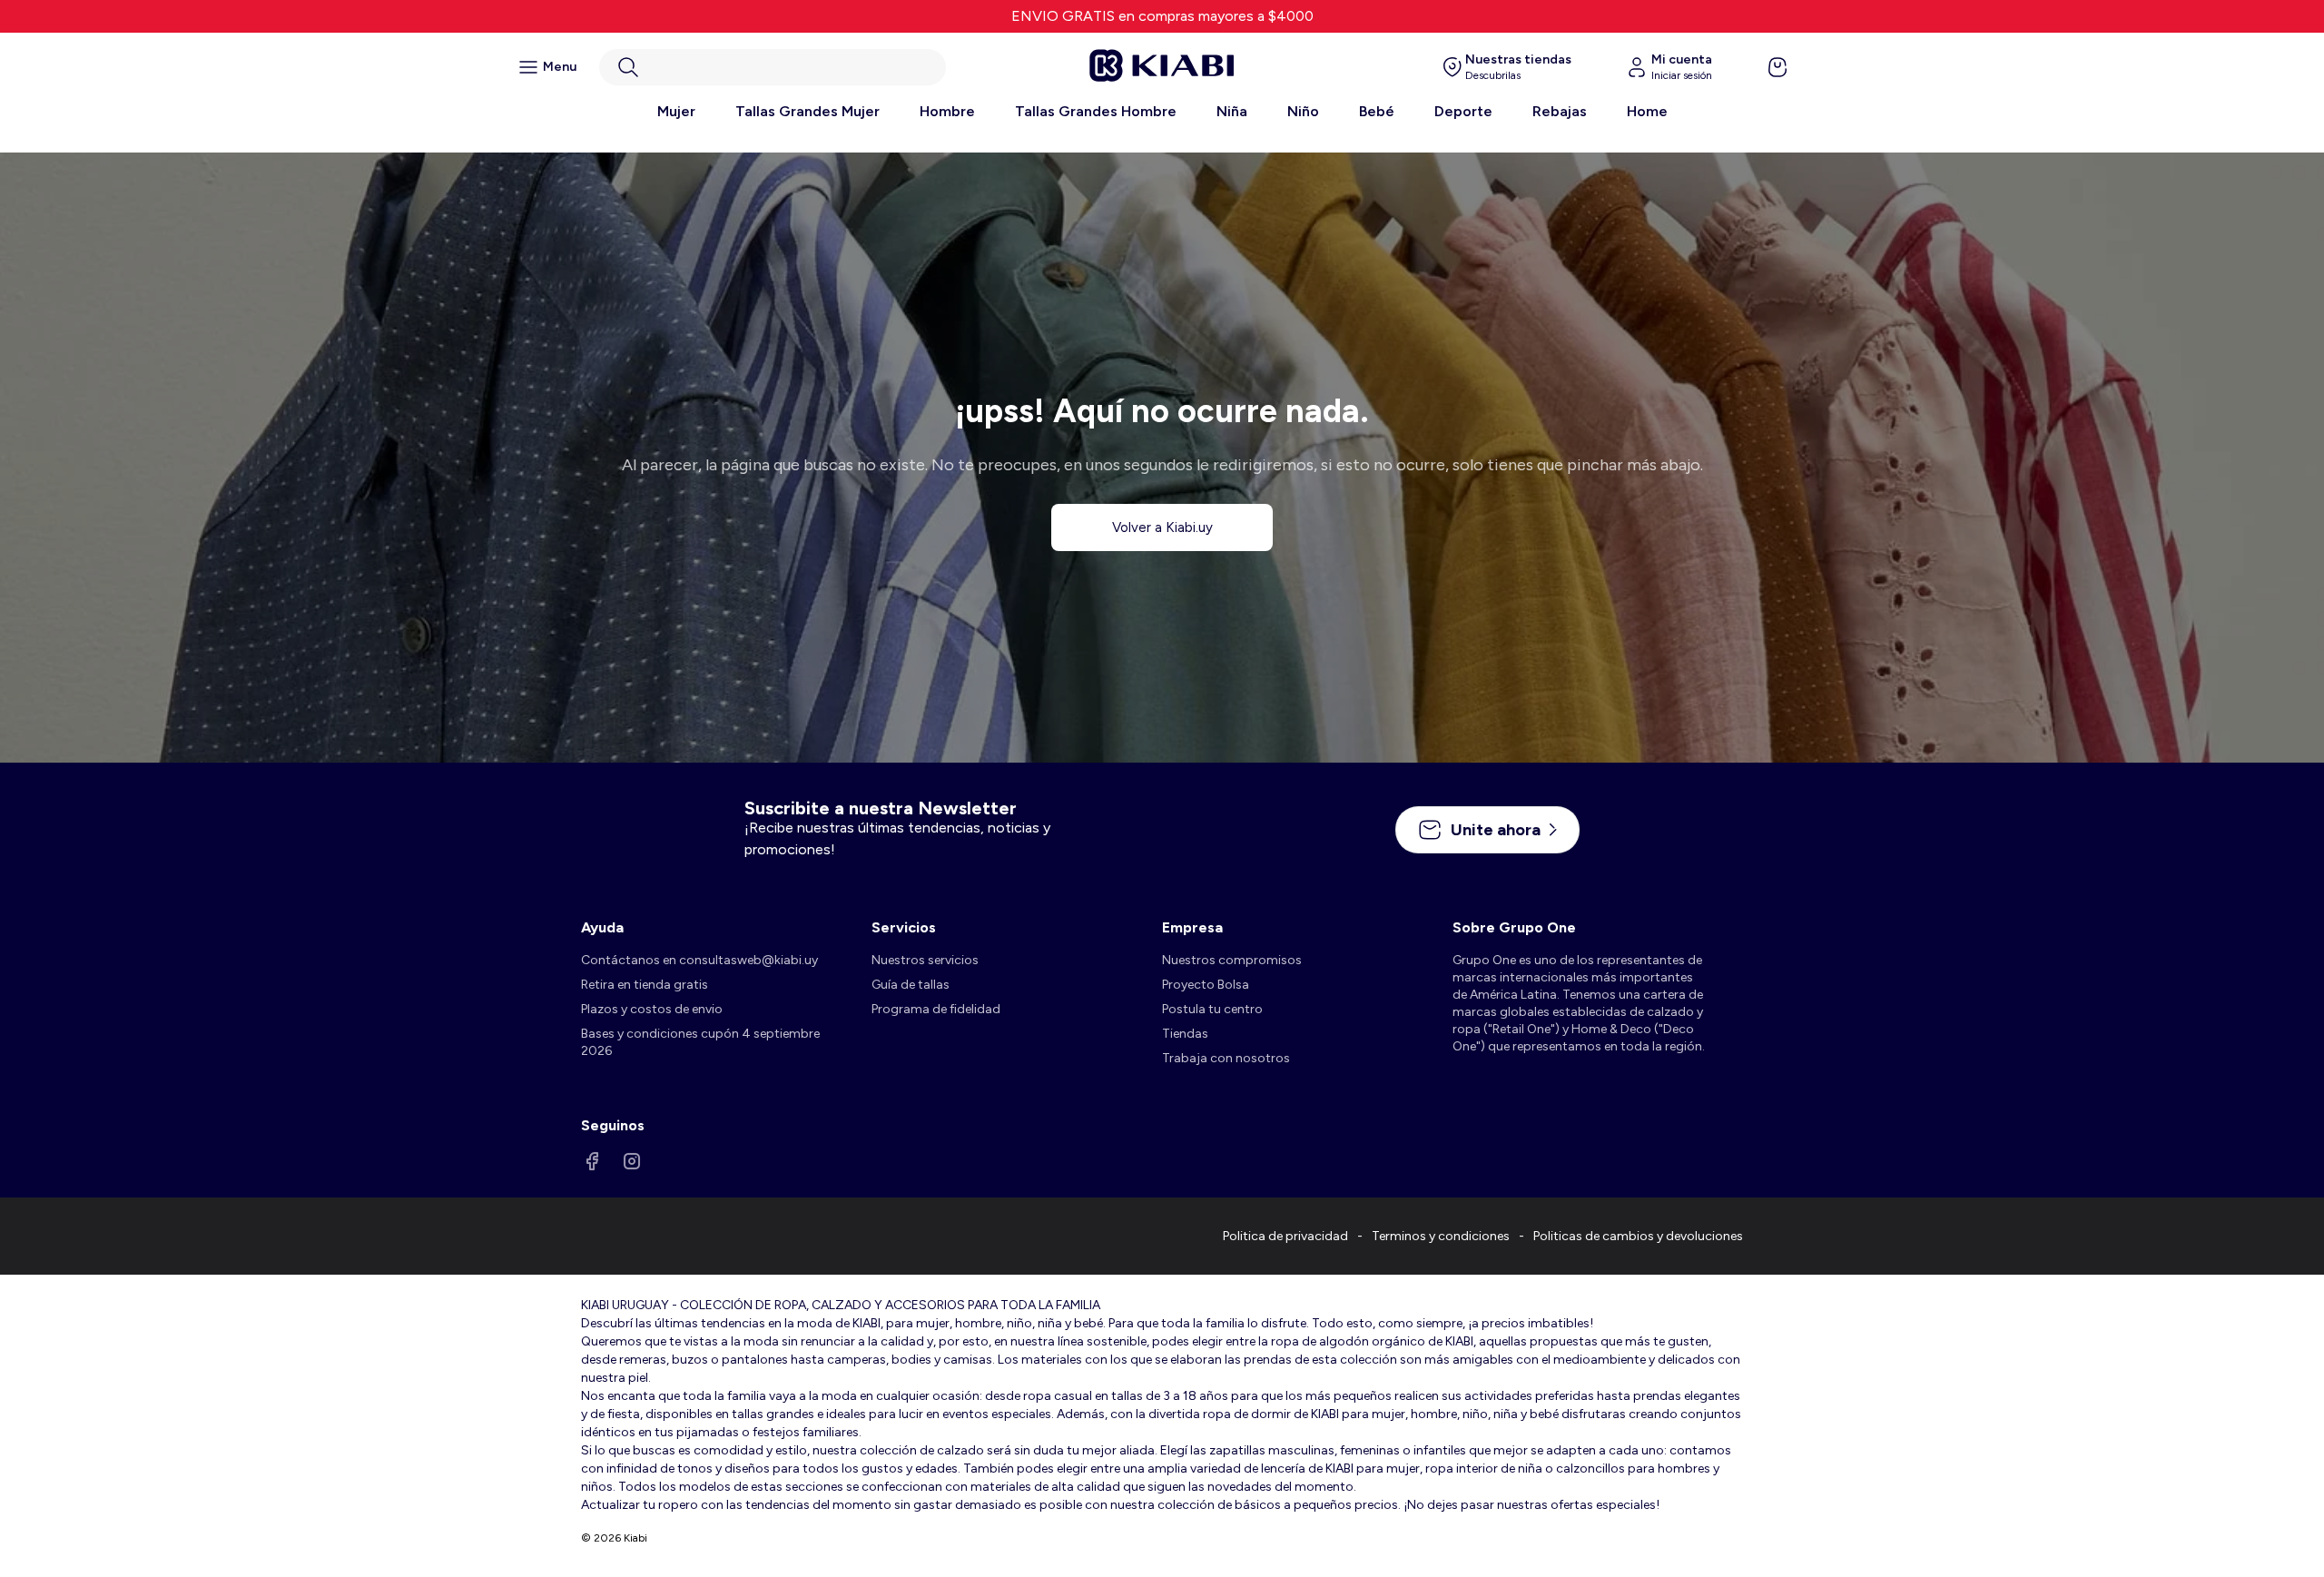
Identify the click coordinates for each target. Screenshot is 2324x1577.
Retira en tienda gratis (645, 985)
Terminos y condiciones (1441, 1236)
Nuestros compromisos (1232, 960)
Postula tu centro (1212, 1009)
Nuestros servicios (925, 960)
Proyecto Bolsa (1206, 985)
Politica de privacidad (1285, 1236)
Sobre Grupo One (1514, 927)
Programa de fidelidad (936, 1009)
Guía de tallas (911, 985)
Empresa (1192, 927)
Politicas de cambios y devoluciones (1638, 1236)
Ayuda (602, 927)
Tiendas (1185, 1034)
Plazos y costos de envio (652, 1009)
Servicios (904, 927)
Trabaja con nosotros (1226, 1058)
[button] (773, 67)
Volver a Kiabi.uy (1162, 527)
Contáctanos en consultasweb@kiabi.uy (699, 960)
